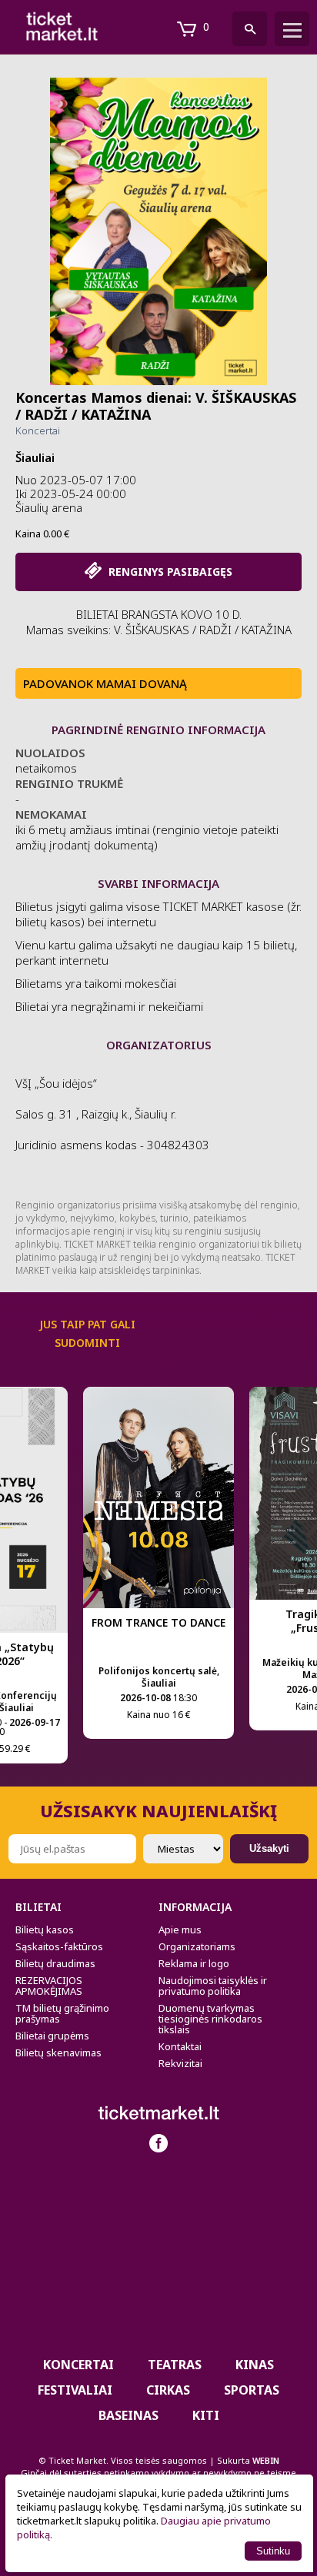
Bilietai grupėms (52, 2036)
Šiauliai (35, 457)
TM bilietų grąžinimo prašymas (62, 2013)
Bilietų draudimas (55, 1963)
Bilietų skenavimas (58, 2052)
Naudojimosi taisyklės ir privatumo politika (213, 1986)
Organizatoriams (197, 1946)
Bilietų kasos (45, 1930)
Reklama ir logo (194, 1963)
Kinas (255, 2365)
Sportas (252, 2390)
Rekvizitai (180, 2063)
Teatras (175, 2365)
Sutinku (273, 2551)
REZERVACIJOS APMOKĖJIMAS (49, 1986)
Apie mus (180, 1930)
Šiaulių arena (49, 507)
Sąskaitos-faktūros (59, 1946)
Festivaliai (75, 2390)
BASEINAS (128, 2415)
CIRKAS (168, 2390)
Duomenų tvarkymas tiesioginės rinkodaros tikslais (210, 2019)
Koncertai (38, 430)
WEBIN (266, 2460)
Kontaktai (180, 2046)
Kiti (206, 2415)
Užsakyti (269, 1848)
